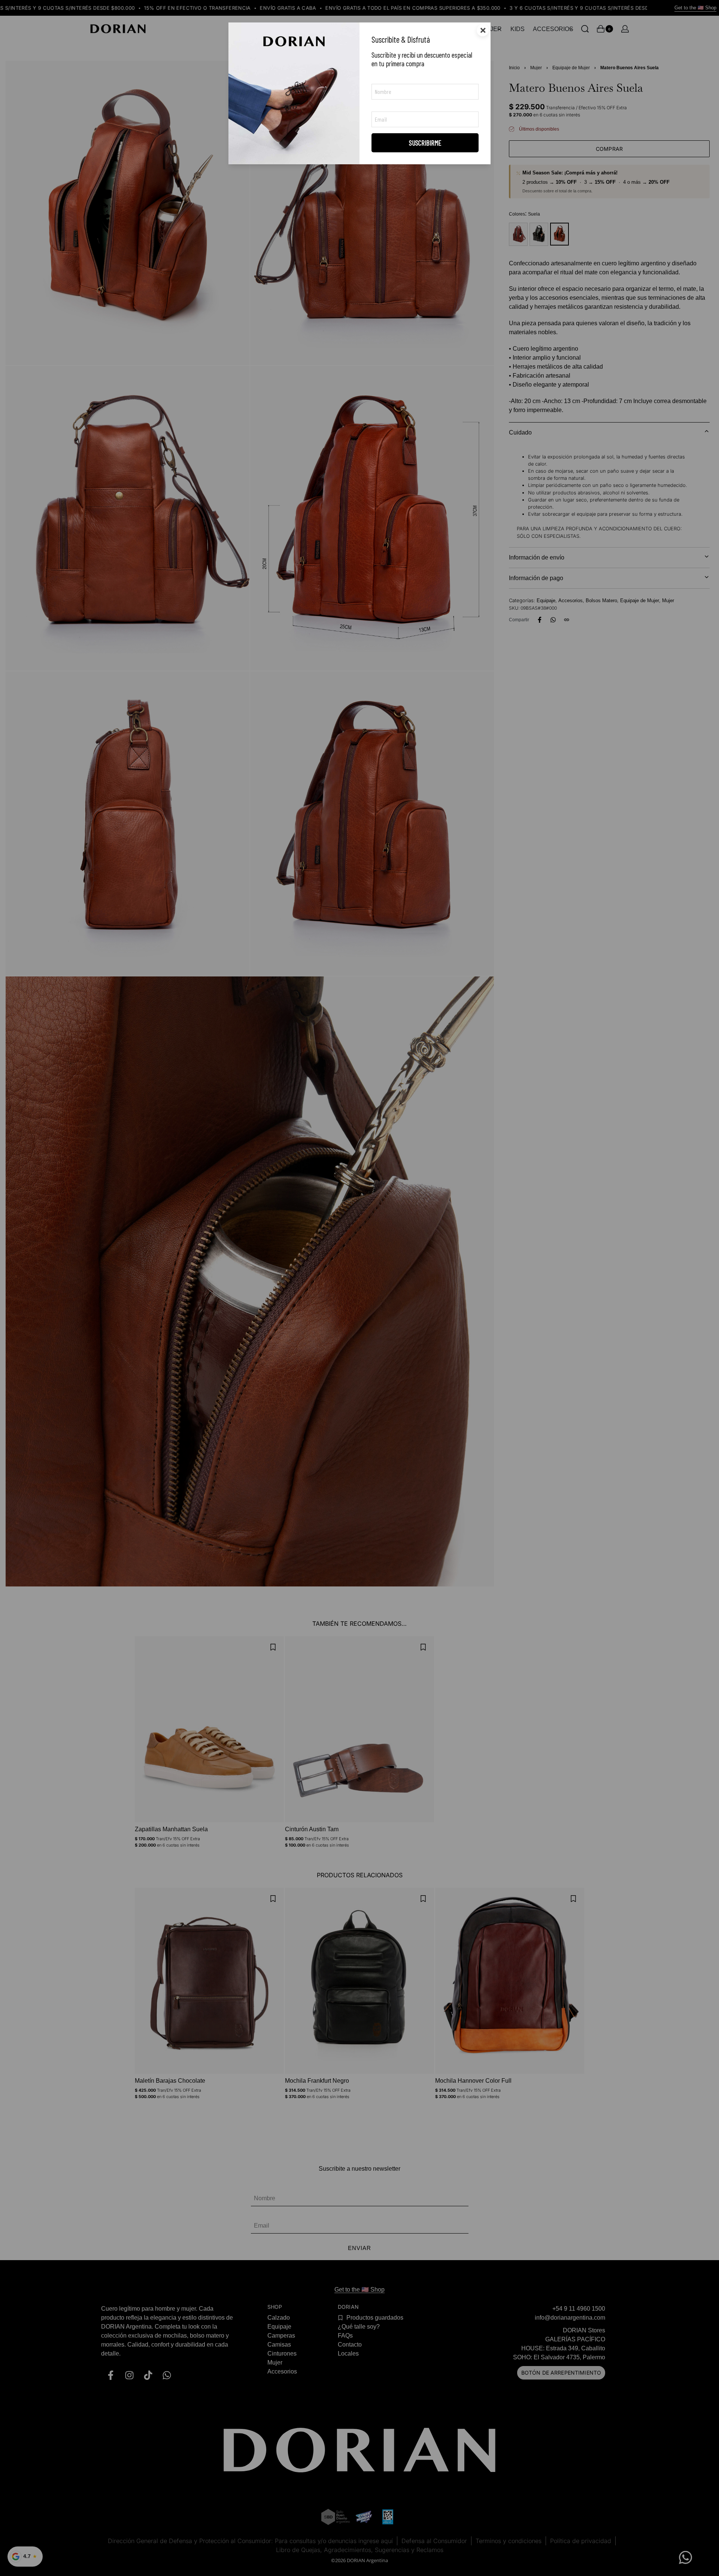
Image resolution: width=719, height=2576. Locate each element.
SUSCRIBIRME (425, 143)
